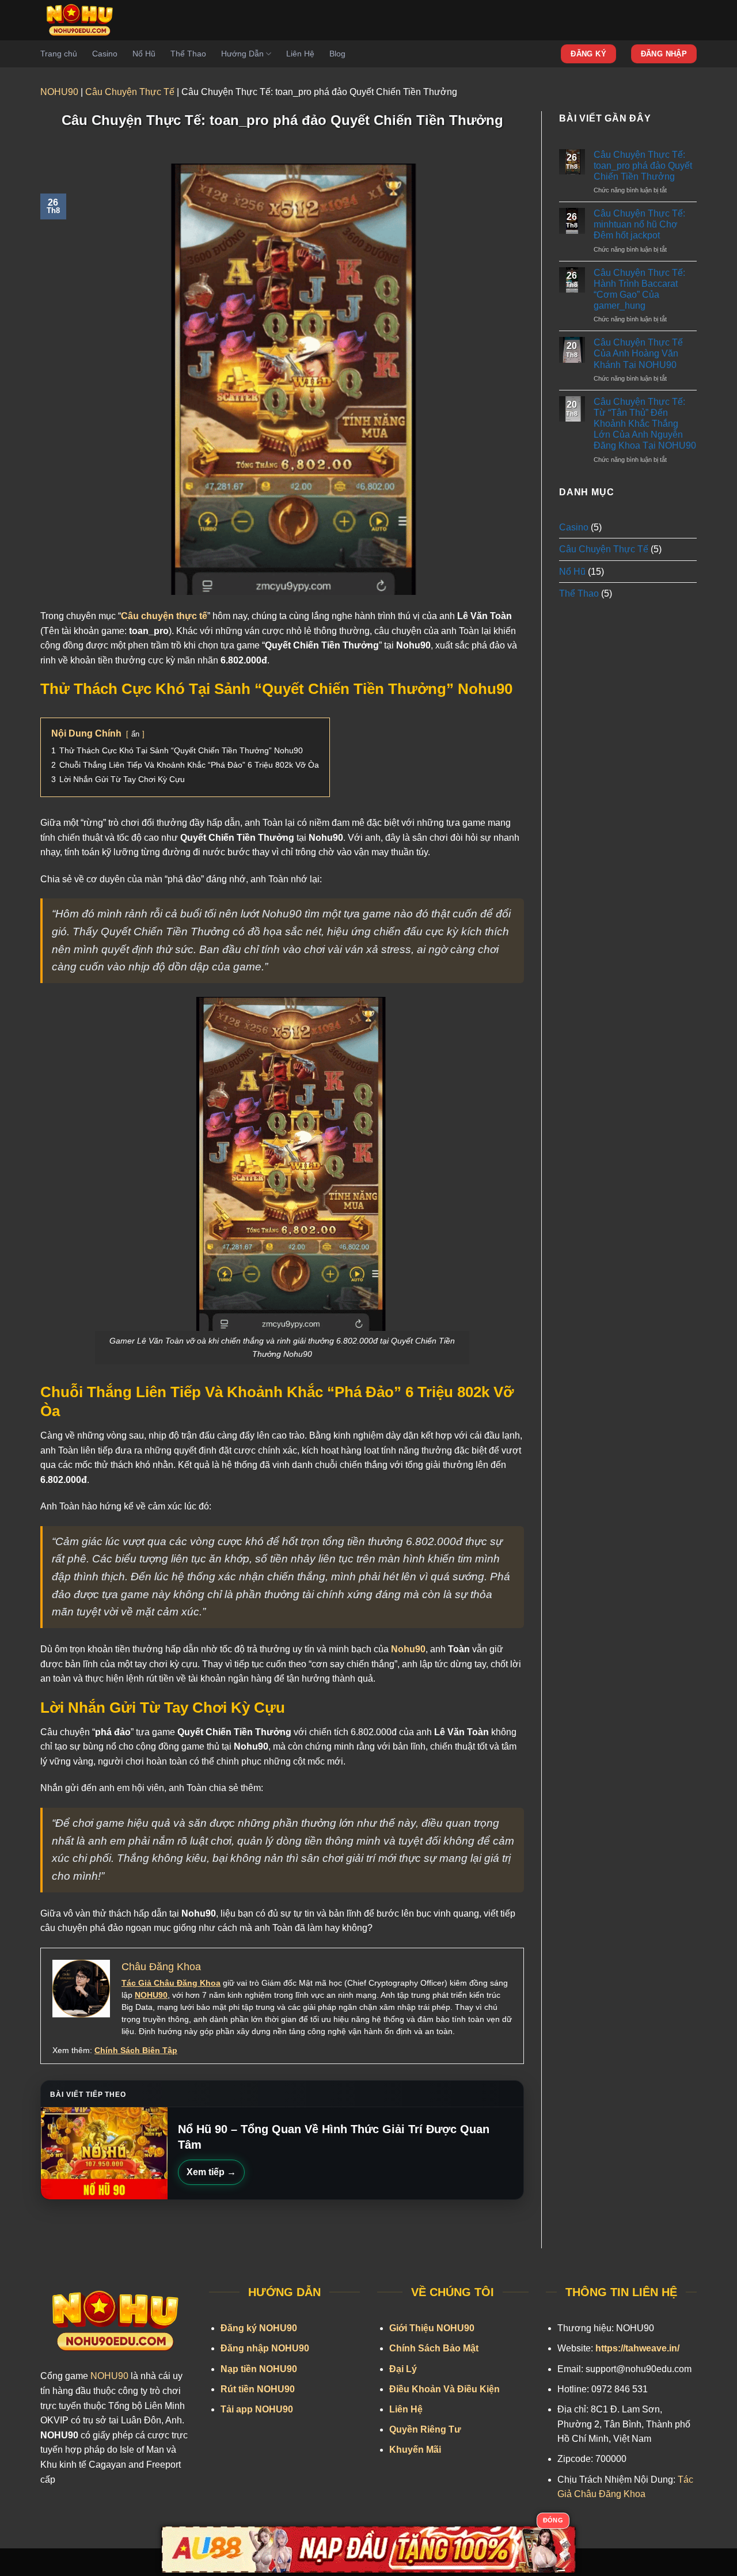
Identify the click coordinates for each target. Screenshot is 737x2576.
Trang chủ (59, 54)
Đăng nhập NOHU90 (265, 2348)
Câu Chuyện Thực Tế (130, 92)
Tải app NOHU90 (257, 2409)
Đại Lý (403, 2369)
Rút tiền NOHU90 (258, 2389)
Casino (105, 54)
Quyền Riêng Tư (425, 2429)
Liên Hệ (300, 54)
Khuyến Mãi (415, 2450)
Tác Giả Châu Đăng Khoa (171, 1983)
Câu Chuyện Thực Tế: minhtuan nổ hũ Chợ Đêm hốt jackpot (639, 224)
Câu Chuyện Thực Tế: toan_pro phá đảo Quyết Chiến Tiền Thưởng (643, 166)
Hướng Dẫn (242, 54)
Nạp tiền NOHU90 (259, 2369)
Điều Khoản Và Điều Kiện (445, 2389)
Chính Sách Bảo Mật (434, 2348)
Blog (337, 54)
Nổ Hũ (144, 54)
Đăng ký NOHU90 (259, 2328)
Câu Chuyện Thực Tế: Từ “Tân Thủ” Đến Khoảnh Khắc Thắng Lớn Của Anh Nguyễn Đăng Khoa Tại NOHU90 (645, 424)
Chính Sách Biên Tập (136, 2050)
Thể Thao (188, 54)
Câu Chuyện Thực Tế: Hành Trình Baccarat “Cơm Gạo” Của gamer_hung (639, 289)
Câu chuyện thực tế (164, 616)
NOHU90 (59, 92)
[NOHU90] (83, 20)
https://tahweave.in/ (637, 2348)
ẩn (135, 734)
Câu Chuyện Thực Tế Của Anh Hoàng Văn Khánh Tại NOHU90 (638, 353)
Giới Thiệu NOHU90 (432, 2328)
